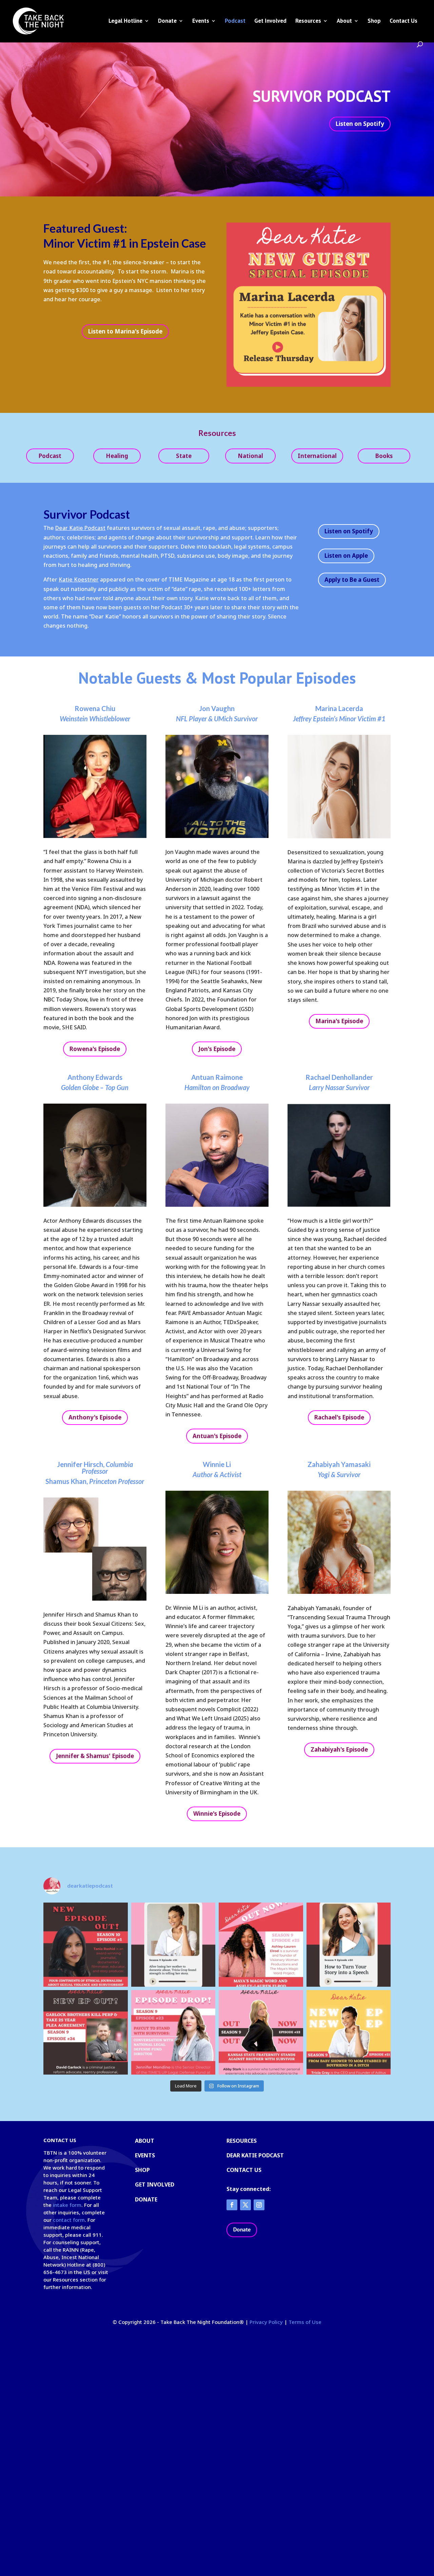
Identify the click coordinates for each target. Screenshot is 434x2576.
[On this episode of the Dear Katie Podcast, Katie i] (173, 2032)
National (250, 456)
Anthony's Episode (95, 1417)
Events (201, 21)
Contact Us (403, 21)
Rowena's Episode (95, 1049)
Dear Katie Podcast (80, 528)
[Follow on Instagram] (259, 2205)
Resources (308, 21)
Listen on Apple (346, 556)
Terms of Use (305, 2322)
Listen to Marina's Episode (125, 331)
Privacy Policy (266, 2322)
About (344, 21)
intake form (67, 2205)
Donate (167, 21)
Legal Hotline (125, 21)
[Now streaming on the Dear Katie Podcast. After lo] (349, 2032)
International (317, 456)
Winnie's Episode (217, 1814)
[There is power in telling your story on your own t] (173, 1945)
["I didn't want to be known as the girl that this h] (261, 2032)
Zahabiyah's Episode (339, 1749)
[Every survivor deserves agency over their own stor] (349, 1945)
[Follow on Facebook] (232, 2205)
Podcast (235, 21)
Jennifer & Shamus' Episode (95, 1756)
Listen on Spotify (360, 124)
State (184, 456)
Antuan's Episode (217, 1436)
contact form (69, 2220)
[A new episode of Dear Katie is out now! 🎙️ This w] (261, 1945)
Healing (117, 456)
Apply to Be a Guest (352, 580)
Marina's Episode (339, 1021)
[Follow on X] (245, 2205)
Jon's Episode (217, 1049)
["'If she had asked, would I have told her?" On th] (86, 2032)
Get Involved (270, 21)
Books (384, 456)
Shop (374, 21)
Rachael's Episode (339, 1417)
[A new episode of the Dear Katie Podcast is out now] (86, 1945)
